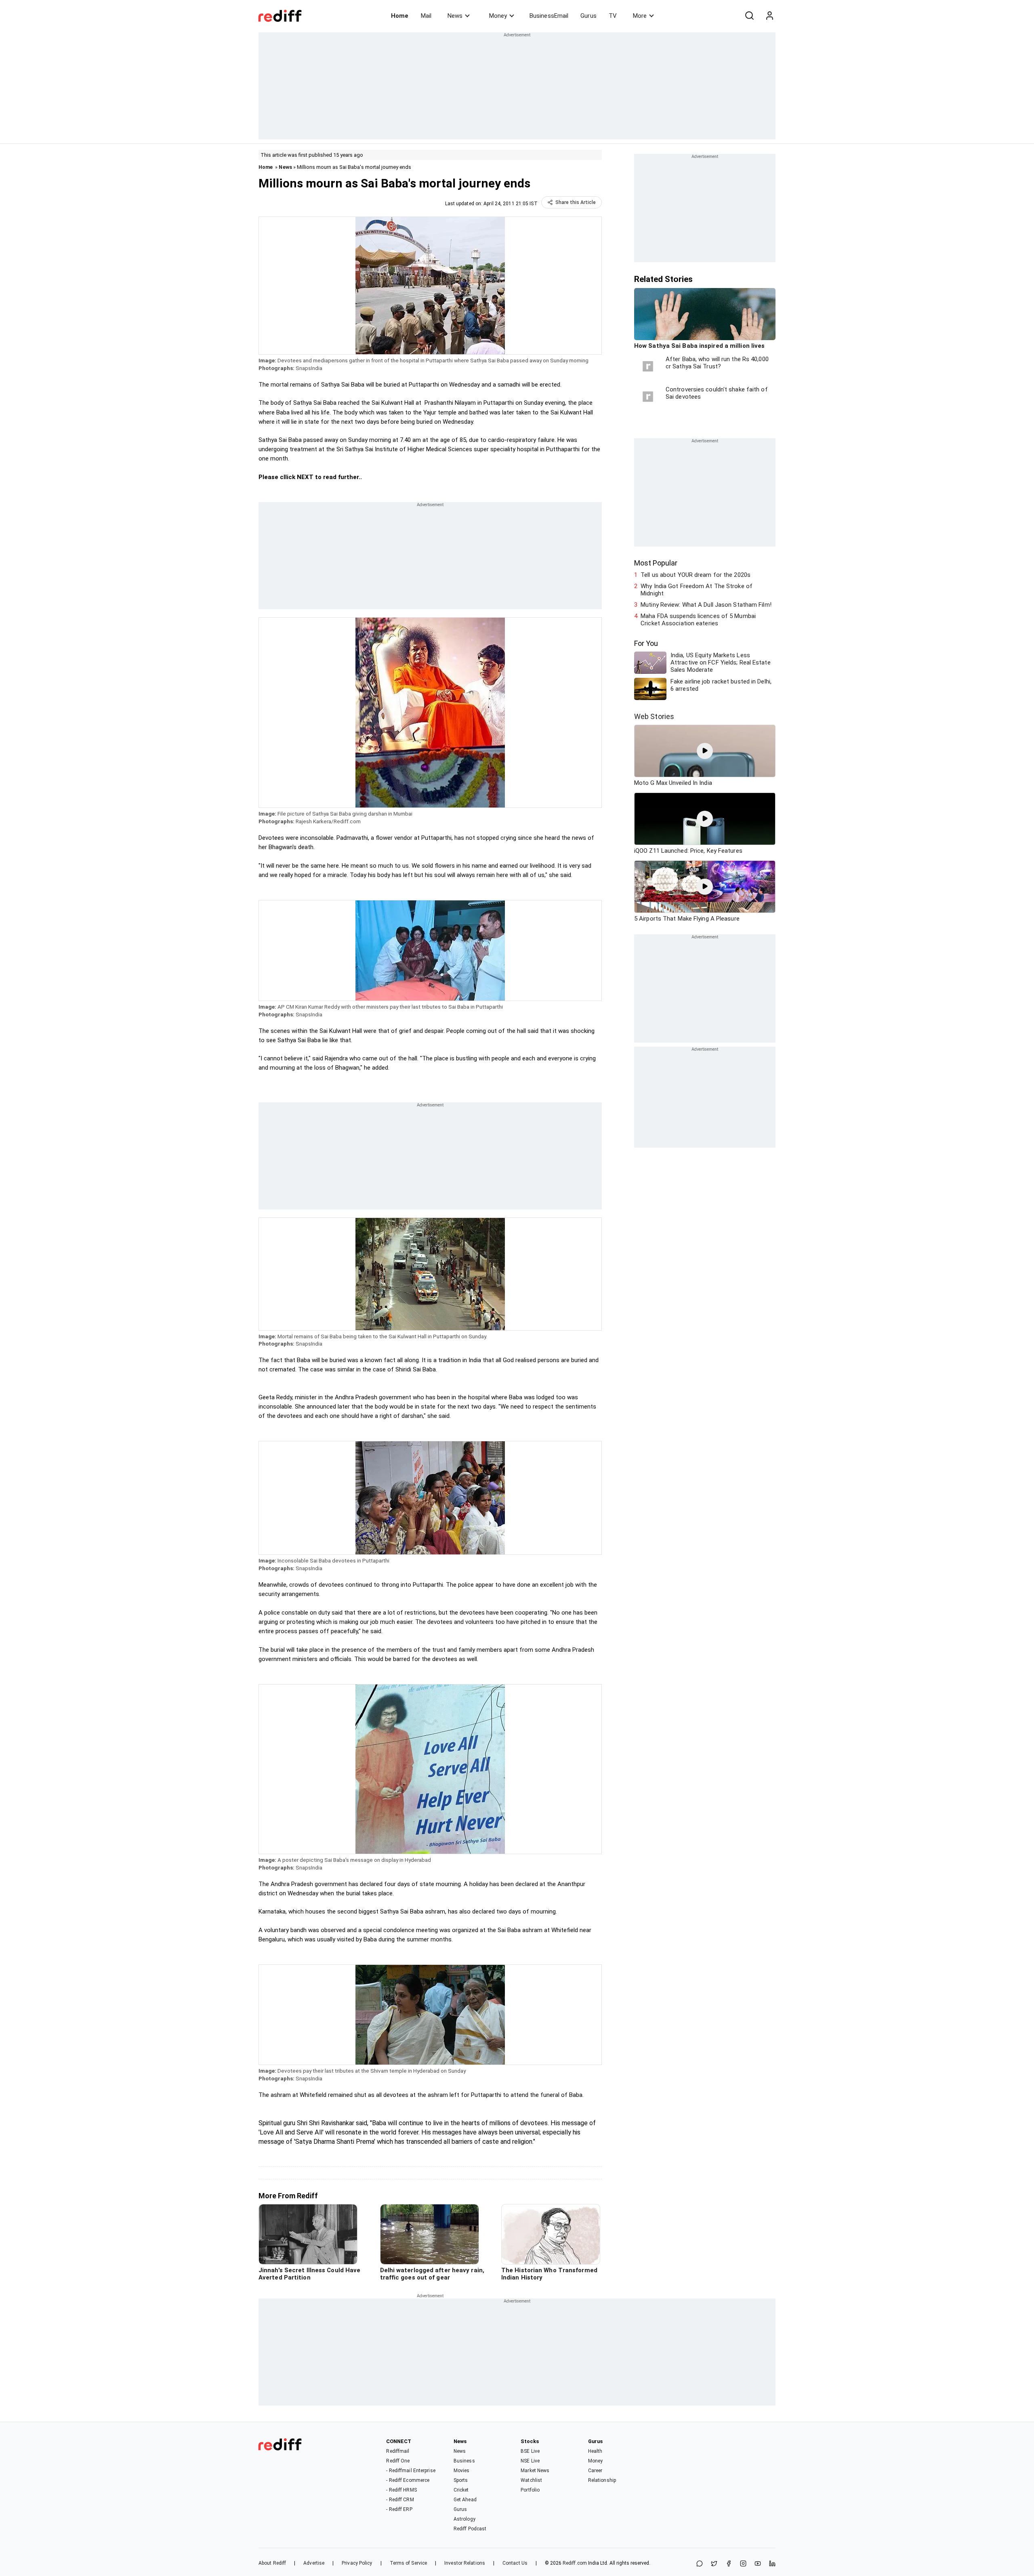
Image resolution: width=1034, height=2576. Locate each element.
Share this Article (576, 202)
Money (498, 16)
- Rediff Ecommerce (408, 2480)
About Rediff (272, 2563)
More (640, 16)
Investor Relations (465, 2563)
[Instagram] (743, 2564)
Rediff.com (575, 2563)
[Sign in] (769, 16)
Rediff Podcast (470, 2529)
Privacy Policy (357, 2563)
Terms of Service (409, 2563)
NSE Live (530, 2461)
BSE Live (530, 2451)
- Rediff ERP (399, 2509)
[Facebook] (729, 2564)
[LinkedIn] (772, 2564)
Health (595, 2451)
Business (464, 2461)
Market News (535, 2471)
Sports (461, 2480)
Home (400, 16)
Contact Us (515, 2563)
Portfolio (530, 2490)
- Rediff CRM (400, 2500)
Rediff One (398, 2461)
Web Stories (654, 716)
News (455, 16)
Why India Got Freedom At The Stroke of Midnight (697, 590)
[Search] (749, 16)
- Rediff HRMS (401, 2490)
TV (613, 16)
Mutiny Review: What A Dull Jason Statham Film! (706, 605)
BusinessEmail (549, 16)
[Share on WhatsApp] (700, 2564)
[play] (705, 751)
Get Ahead (465, 2500)
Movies (462, 2471)
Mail (426, 16)
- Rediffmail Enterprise (411, 2471)
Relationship (602, 2480)
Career (595, 2471)
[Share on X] (714, 2564)
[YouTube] (758, 2564)
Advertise (314, 2563)
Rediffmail (398, 2451)
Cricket (461, 2490)
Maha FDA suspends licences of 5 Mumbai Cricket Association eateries (698, 620)
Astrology (464, 2519)
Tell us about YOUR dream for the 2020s (696, 575)
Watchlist (531, 2480)
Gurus (588, 16)
